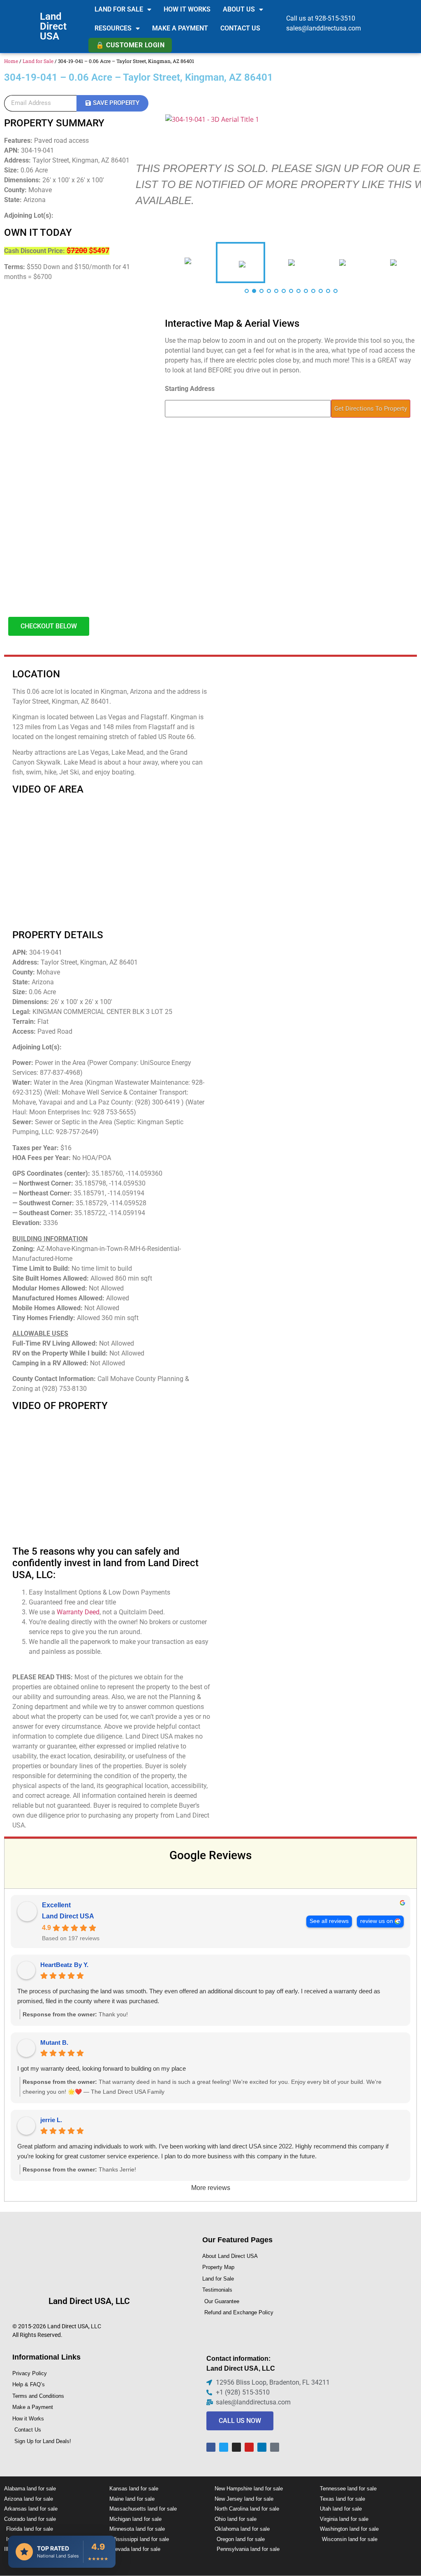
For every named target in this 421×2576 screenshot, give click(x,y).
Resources (113, 28)
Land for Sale (119, 9)
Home (11, 61)
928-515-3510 (335, 18)
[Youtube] (249, 2447)
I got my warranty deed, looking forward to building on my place (102, 2068)
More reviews (211, 2188)
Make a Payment (180, 28)
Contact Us (240, 28)
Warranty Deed (78, 1612)
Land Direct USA (53, 26)
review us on (377, 1921)
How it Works (187, 9)
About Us (239, 9)
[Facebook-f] (211, 2447)
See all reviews (329, 1921)
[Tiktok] (275, 2447)
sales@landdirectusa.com (324, 28)
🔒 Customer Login (130, 45)
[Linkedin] (262, 2447)
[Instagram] (236, 2447)
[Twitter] (224, 2447)
